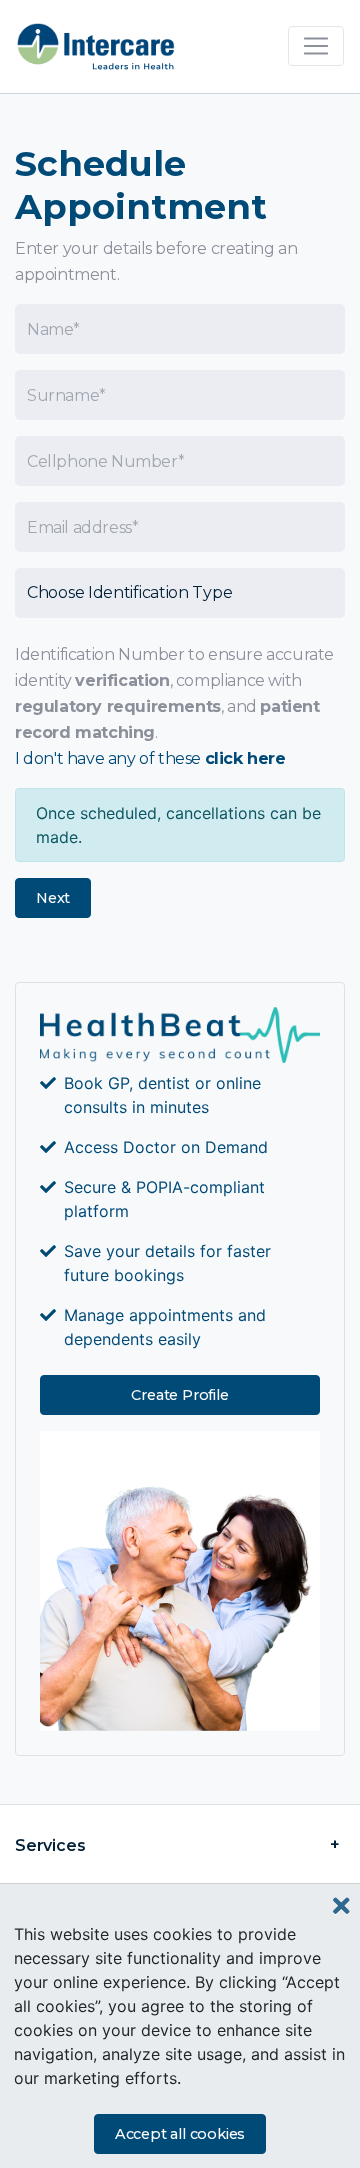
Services (50, 1845)
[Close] (341, 1906)
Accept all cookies (180, 2134)
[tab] (180, 1845)
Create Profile (179, 1395)
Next (53, 898)
